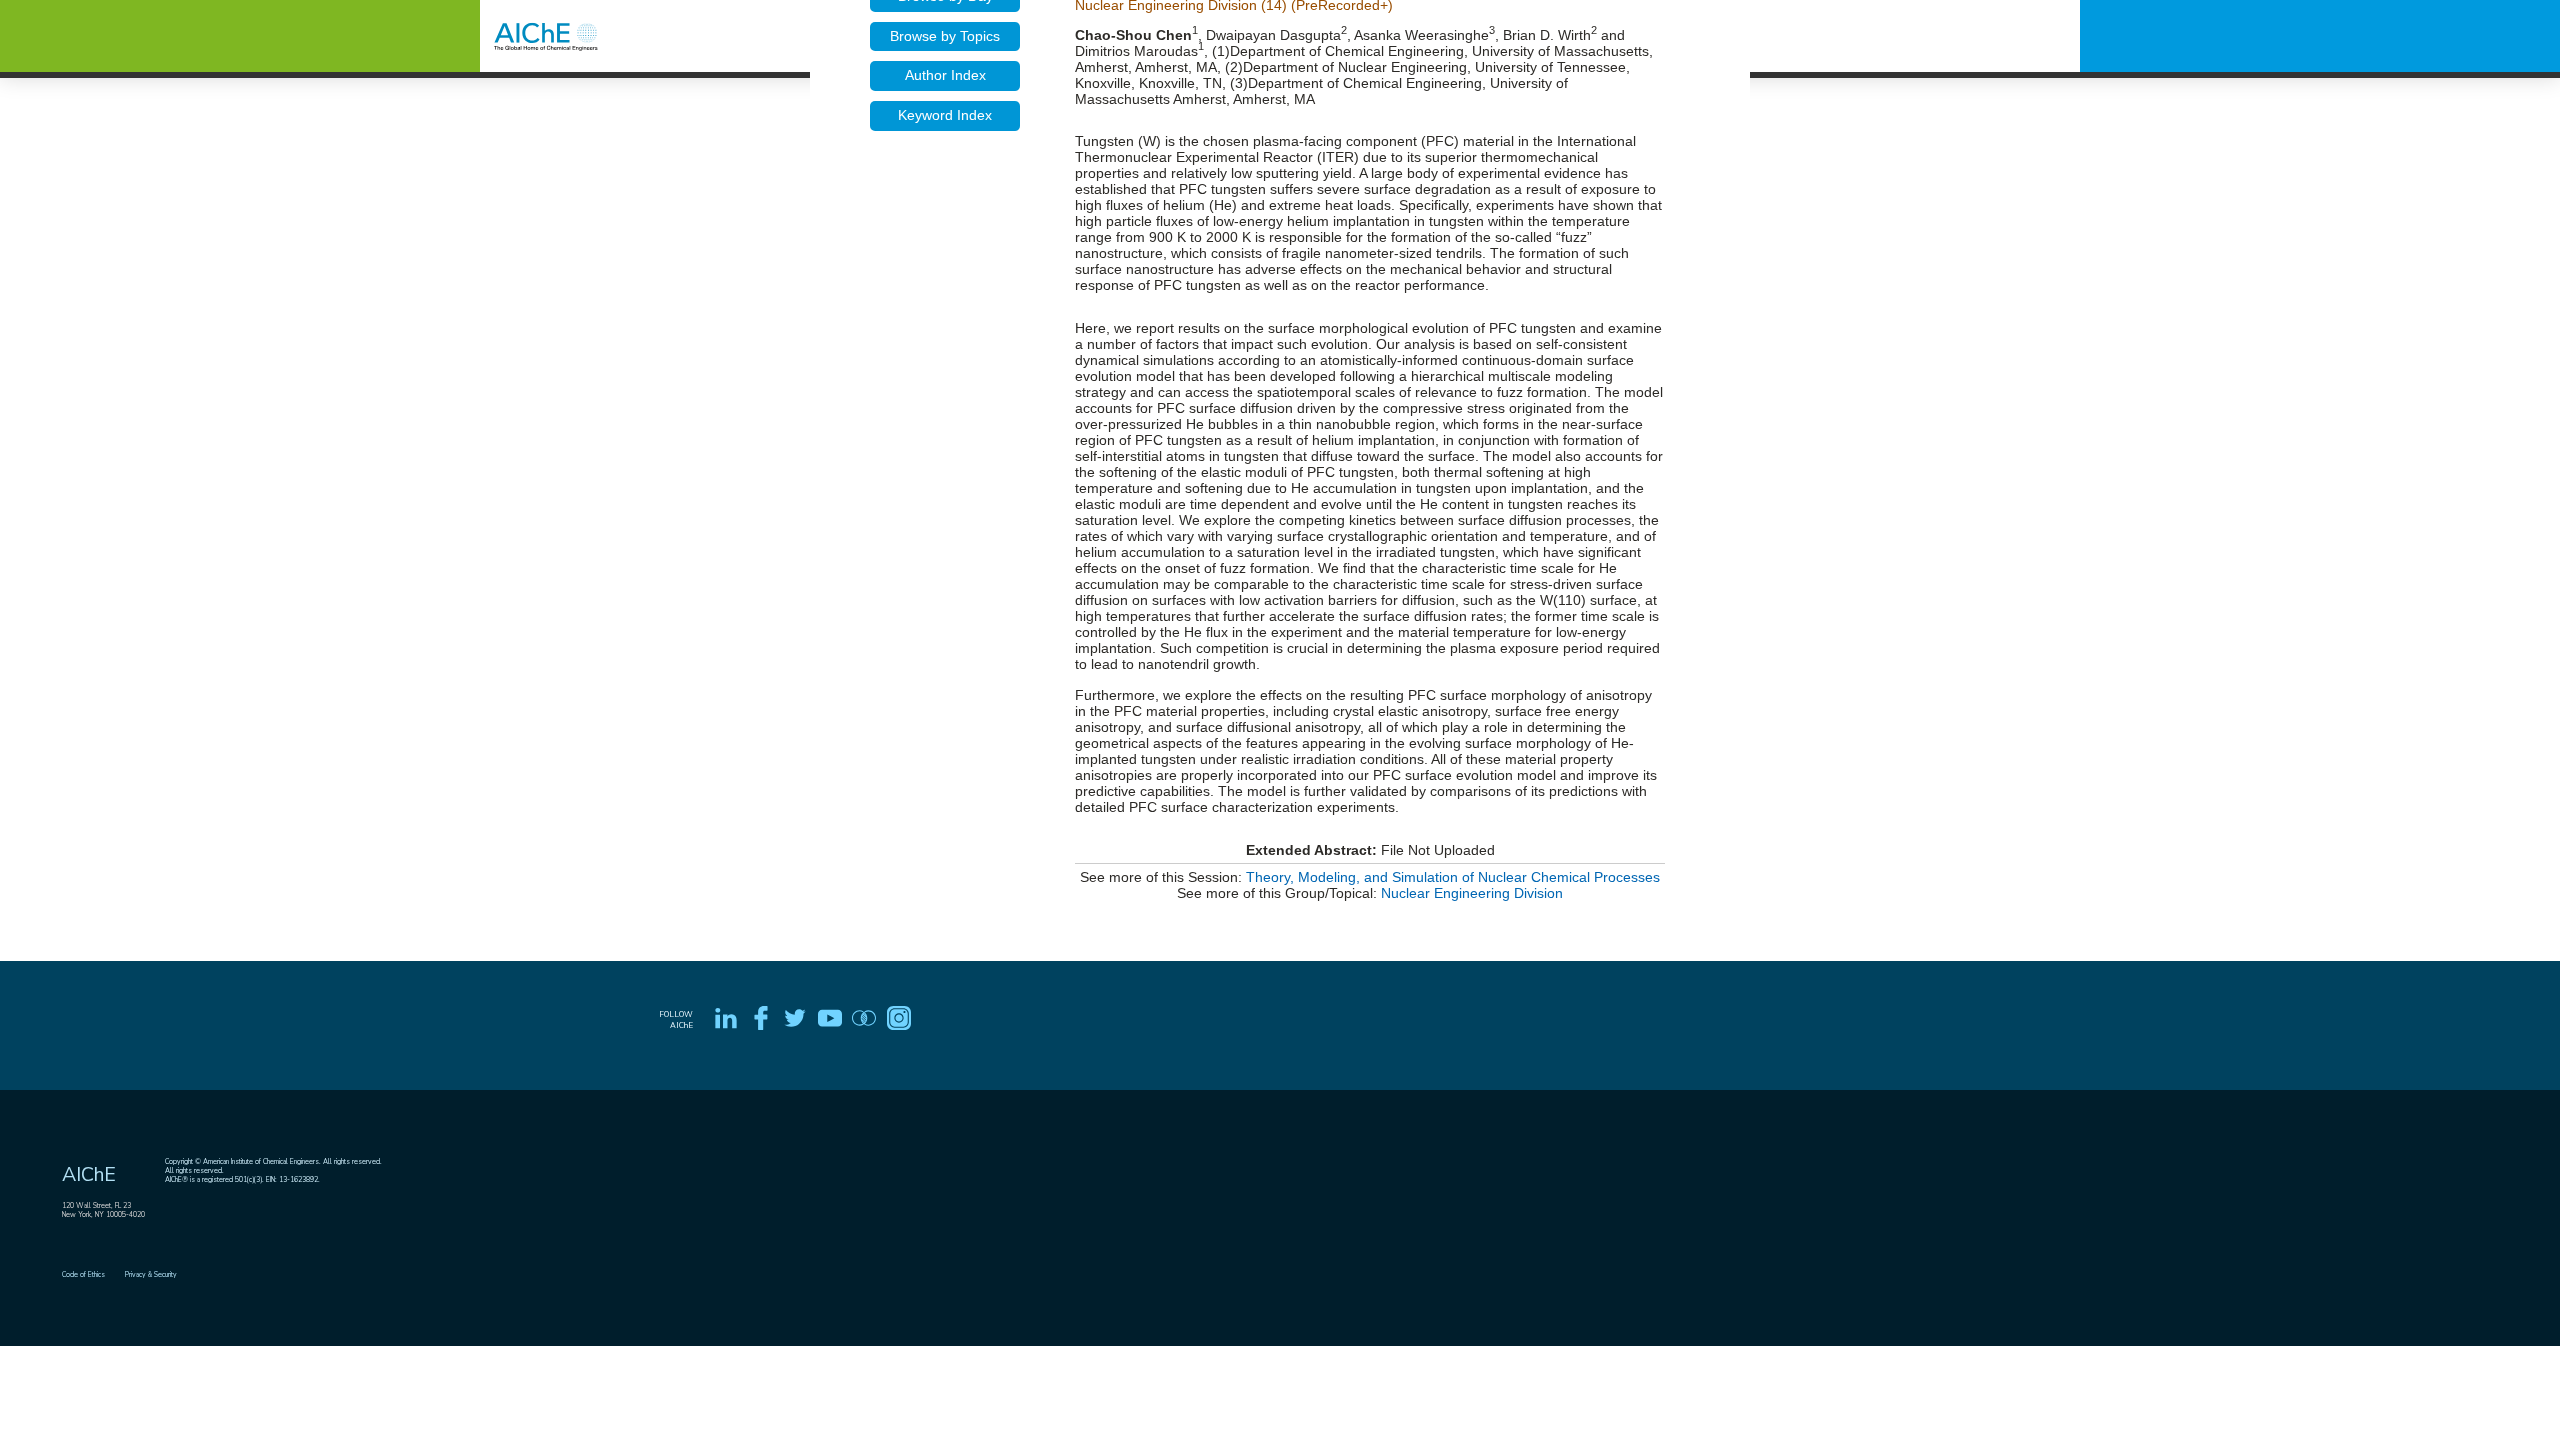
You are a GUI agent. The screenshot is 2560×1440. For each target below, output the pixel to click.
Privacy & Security (151, 1274)
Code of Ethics (83, 1274)
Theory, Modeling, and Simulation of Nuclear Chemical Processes (1453, 877)
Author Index (945, 75)
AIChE (89, 1174)
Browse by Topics (945, 36)
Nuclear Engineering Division (1472, 893)
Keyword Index (945, 115)
